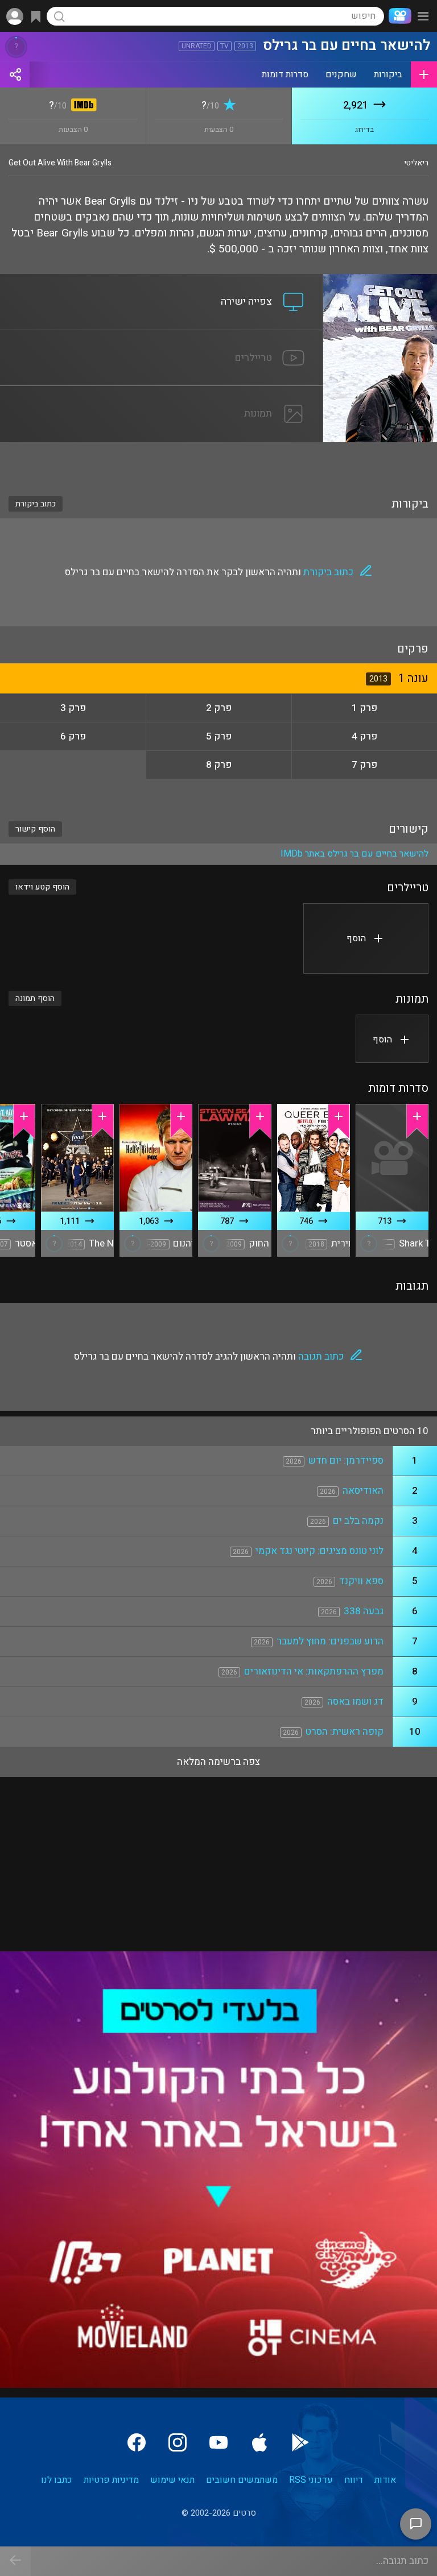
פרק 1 (364, 708)
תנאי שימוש (172, 2480)
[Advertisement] (218, 462)
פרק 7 (364, 765)
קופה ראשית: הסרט (345, 1732)
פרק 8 (219, 765)
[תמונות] (162, 393)
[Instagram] (178, 2442)
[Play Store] (300, 2442)
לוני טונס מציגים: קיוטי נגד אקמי (319, 1551)
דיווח (354, 2480)
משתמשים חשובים (242, 2480)
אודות (385, 2480)
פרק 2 (219, 708)
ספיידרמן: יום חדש (346, 1461)
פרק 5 (219, 736)
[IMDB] (82, 106)
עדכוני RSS (311, 2480)
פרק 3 (73, 708)
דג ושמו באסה (355, 1702)
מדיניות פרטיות (111, 2480)
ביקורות (388, 74)
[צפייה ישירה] (162, 281)
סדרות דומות (285, 74)
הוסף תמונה (35, 998)
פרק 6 (73, 736)
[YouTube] (218, 2442)
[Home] (398, 16)
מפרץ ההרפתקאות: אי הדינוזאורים (314, 1671)
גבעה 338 (364, 1611)
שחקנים (341, 74)
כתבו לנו (57, 2480)
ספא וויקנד (361, 1581)
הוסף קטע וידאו (42, 887)
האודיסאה (363, 1491)
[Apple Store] (259, 2442)
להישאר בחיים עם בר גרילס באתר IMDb (354, 854)
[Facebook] (137, 2442)
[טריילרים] (162, 337)
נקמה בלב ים (358, 1521)
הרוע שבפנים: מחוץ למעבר (330, 1641)
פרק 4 (364, 736)
